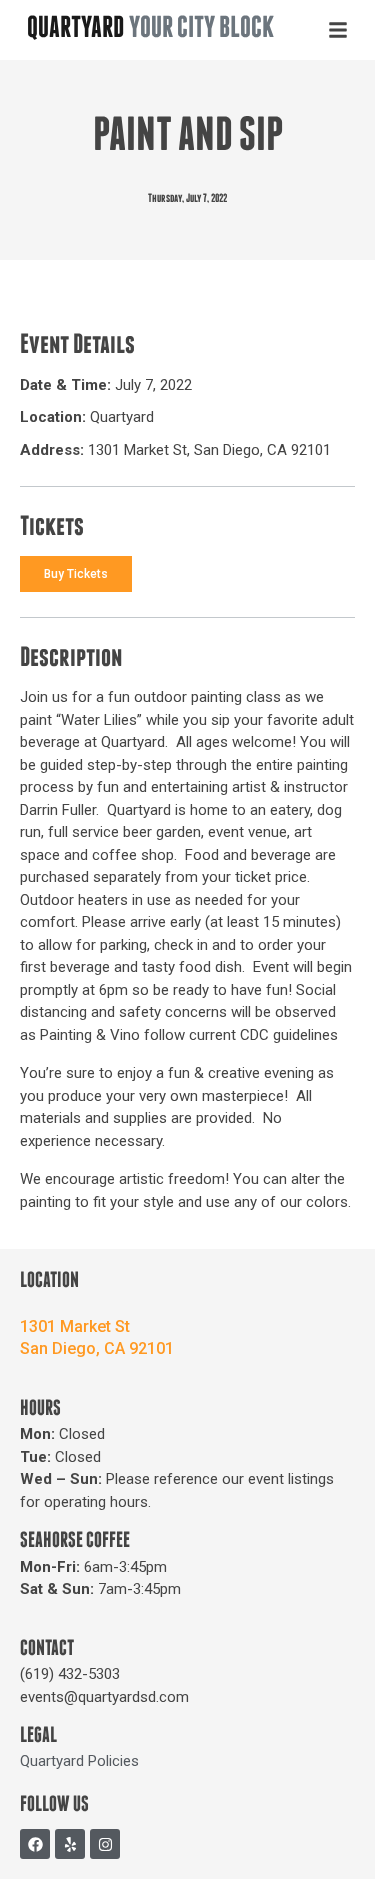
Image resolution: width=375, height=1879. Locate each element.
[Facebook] (35, 1844)
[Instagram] (105, 1844)
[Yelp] (70, 1844)
